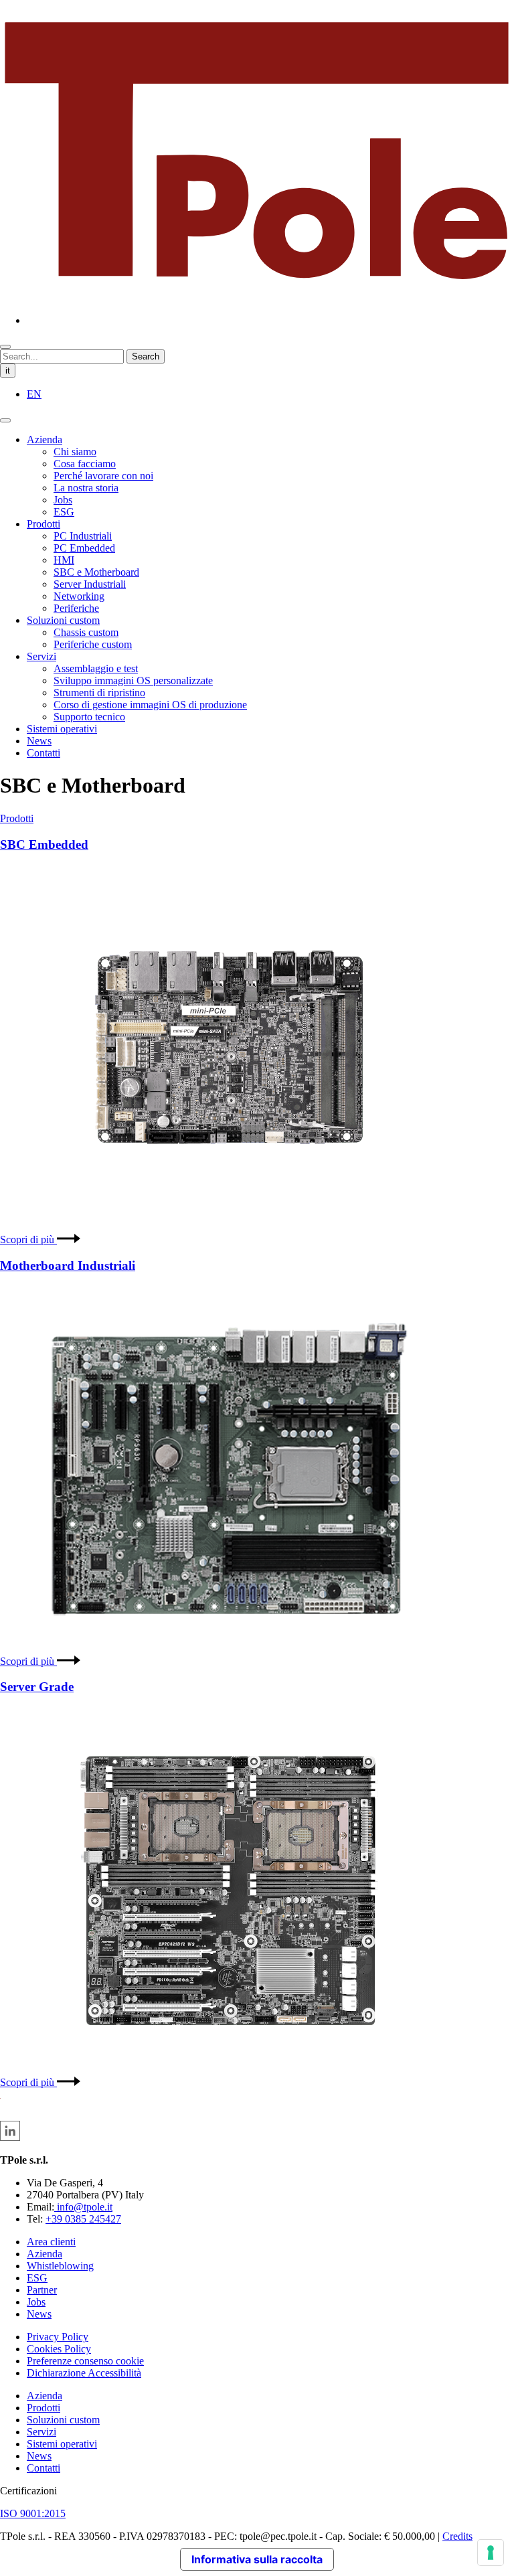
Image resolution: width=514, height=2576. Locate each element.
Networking (79, 596)
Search (146, 356)
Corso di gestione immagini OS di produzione (150, 705)
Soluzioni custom (63, 620)
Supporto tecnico (89, 717)
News (39, 741)
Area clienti (51, 2242)
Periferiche (76, 608)
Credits (457, 2536)
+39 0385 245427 (83, 2219)
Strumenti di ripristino (99, 693)
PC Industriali (83, 536)
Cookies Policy (59, 2349)
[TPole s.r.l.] (257, 298)
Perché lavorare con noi (103, 476)
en (34, 394)
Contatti (44, 753)
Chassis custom (86, 632)
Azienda (45, 439)
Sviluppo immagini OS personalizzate (133, 680)
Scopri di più (28, 1239)
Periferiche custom (93, 644)
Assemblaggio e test (96, 668)
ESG (64, 512)
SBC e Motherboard (96, 572)
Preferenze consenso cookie (85, 2361)
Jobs (63, 500)
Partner (42, 2290)
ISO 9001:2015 (33, 2513)
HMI (64, 560)
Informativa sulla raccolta (257, 2559)
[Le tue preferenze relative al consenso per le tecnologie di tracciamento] (491, 2553)
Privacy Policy (58, 2337)
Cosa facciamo (85, 464)
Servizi (41, 656)
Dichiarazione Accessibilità (84, 2373)
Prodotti (44, 524)
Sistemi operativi (62, 729)
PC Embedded (84, 548)
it (8, 371)
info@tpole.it (83, 2207)
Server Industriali (90, 584)
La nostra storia (86, 488)
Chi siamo (75, 452)
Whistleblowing (60, 2266)
